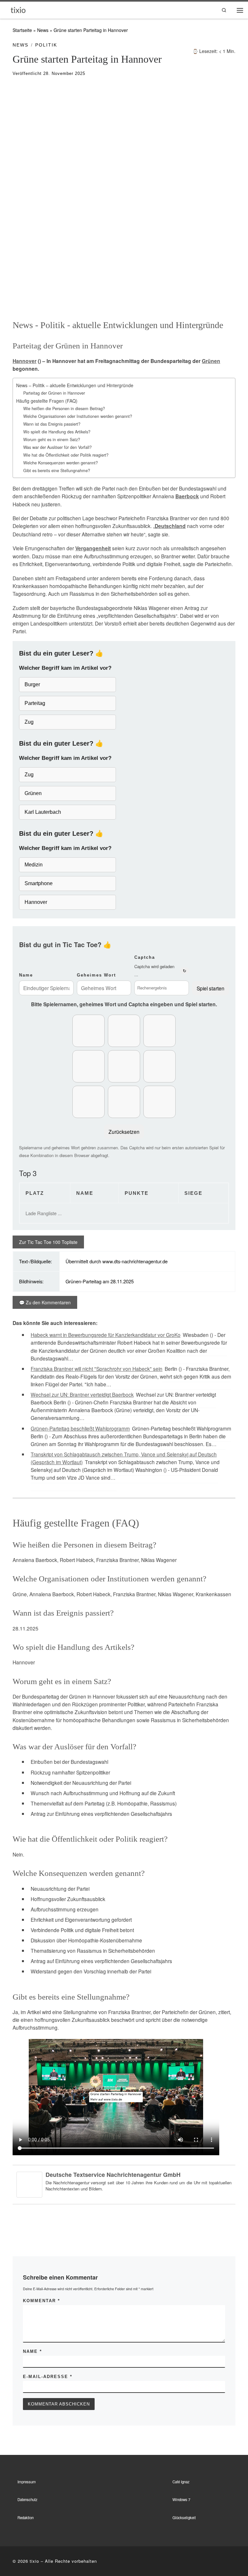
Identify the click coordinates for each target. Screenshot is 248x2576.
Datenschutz (27, 2499)
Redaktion (26, 2518)
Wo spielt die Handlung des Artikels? (57, 432)
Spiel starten (211, 988)
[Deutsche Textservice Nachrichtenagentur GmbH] (29, 2184)
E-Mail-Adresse (48, 2377)
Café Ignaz (181, 2482)
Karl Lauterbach (43, 812)
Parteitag (35, 703)
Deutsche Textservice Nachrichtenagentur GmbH (113, 2175)
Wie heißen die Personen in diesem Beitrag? (64, 409)
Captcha (145, 957)
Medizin (34, 865)
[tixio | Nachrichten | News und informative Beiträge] (18, 10)
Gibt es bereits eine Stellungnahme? (57, 471)
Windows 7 (181, 2499)
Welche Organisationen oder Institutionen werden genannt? (78, 416)
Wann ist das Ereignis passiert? (52, 424)
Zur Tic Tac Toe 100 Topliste (48, 1242)
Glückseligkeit (184, 2518)
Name (26, 975)
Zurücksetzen (124, 1132)
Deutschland (170, 526)
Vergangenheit (93, 548)
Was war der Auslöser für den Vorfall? (57, 447)
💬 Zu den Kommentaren (45, 1302)
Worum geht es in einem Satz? (52, 440)
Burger (32, 684)
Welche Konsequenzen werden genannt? (61, 463)
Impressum (27, 2482)
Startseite (22, 30)
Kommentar (41, 2301)
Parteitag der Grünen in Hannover (54, 393)
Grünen (211, 361)
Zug (29, 722)
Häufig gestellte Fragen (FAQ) (47, 401)
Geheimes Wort (96, 975)
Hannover (25, 361)
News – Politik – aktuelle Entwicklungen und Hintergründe (75, 385)
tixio (34, 2561)
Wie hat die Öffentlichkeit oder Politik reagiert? (66, 455)
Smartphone (39, 883)
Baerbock (187, 496)
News (43, 30)
